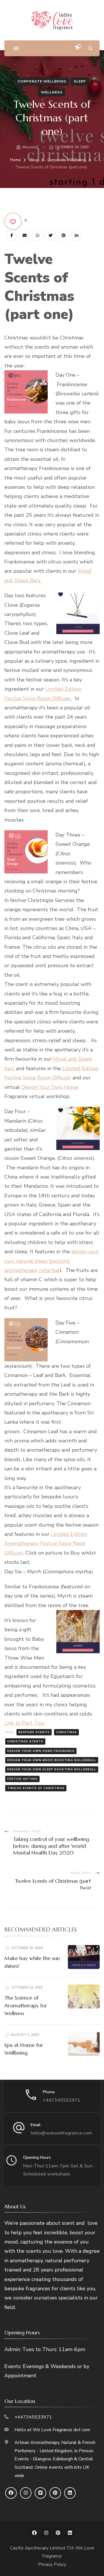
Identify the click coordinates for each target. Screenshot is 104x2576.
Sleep (80, 81)
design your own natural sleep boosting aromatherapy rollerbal (52, 1261)
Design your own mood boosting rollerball (52, 1760)
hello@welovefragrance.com (61, 2133)
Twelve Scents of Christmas (36, 1788)
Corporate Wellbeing (42, 81)
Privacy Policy (52, 2564)
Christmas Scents (25, 1741)
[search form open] (90, 48)
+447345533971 (62, 2100)
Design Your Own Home (50, 1087)
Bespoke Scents (34, 1732)
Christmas (66, 1732)
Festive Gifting (22, 1779)
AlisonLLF (30, 147)
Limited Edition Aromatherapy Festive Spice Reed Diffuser (46, 1543)
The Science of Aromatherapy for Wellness (26, 2005)
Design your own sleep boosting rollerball (52, 1769)
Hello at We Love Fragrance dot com (52, 2430)
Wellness (52, 92)
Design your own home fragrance (41, 1751)
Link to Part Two (24, 1723)
